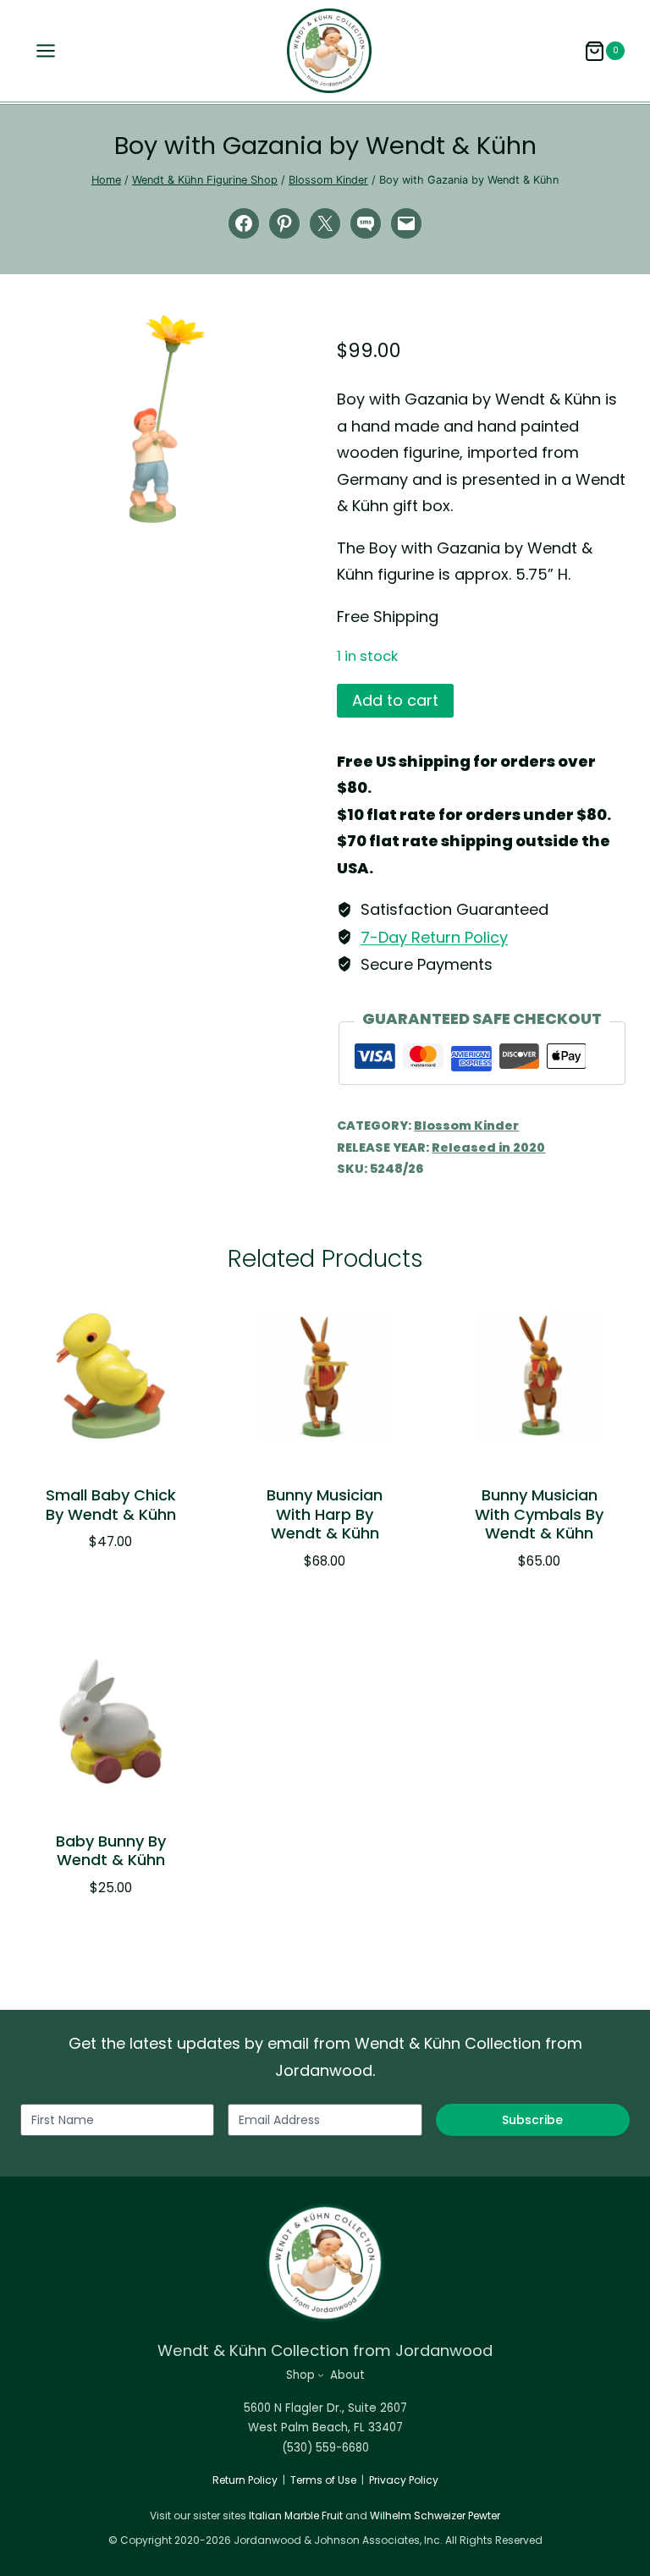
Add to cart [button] (101, 1593)
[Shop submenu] (321, 2375)
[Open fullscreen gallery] (296, 506)
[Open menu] (41, 51)
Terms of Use (323, 2480)
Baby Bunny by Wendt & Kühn (111, 1851)
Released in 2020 (488, 1148)
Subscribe (532, 2120)
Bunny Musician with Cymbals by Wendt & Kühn (539, 1514)
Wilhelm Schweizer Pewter (435, 2515)
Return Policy (245, 2480)
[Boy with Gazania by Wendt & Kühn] (167, 419)
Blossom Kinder (466, 1126)
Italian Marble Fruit (296, 2515)
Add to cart (395, 700)
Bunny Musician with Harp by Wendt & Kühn (325, 1514)
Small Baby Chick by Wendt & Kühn (111, 1505)
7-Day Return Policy (434, 937)
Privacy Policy (404, 2480)
